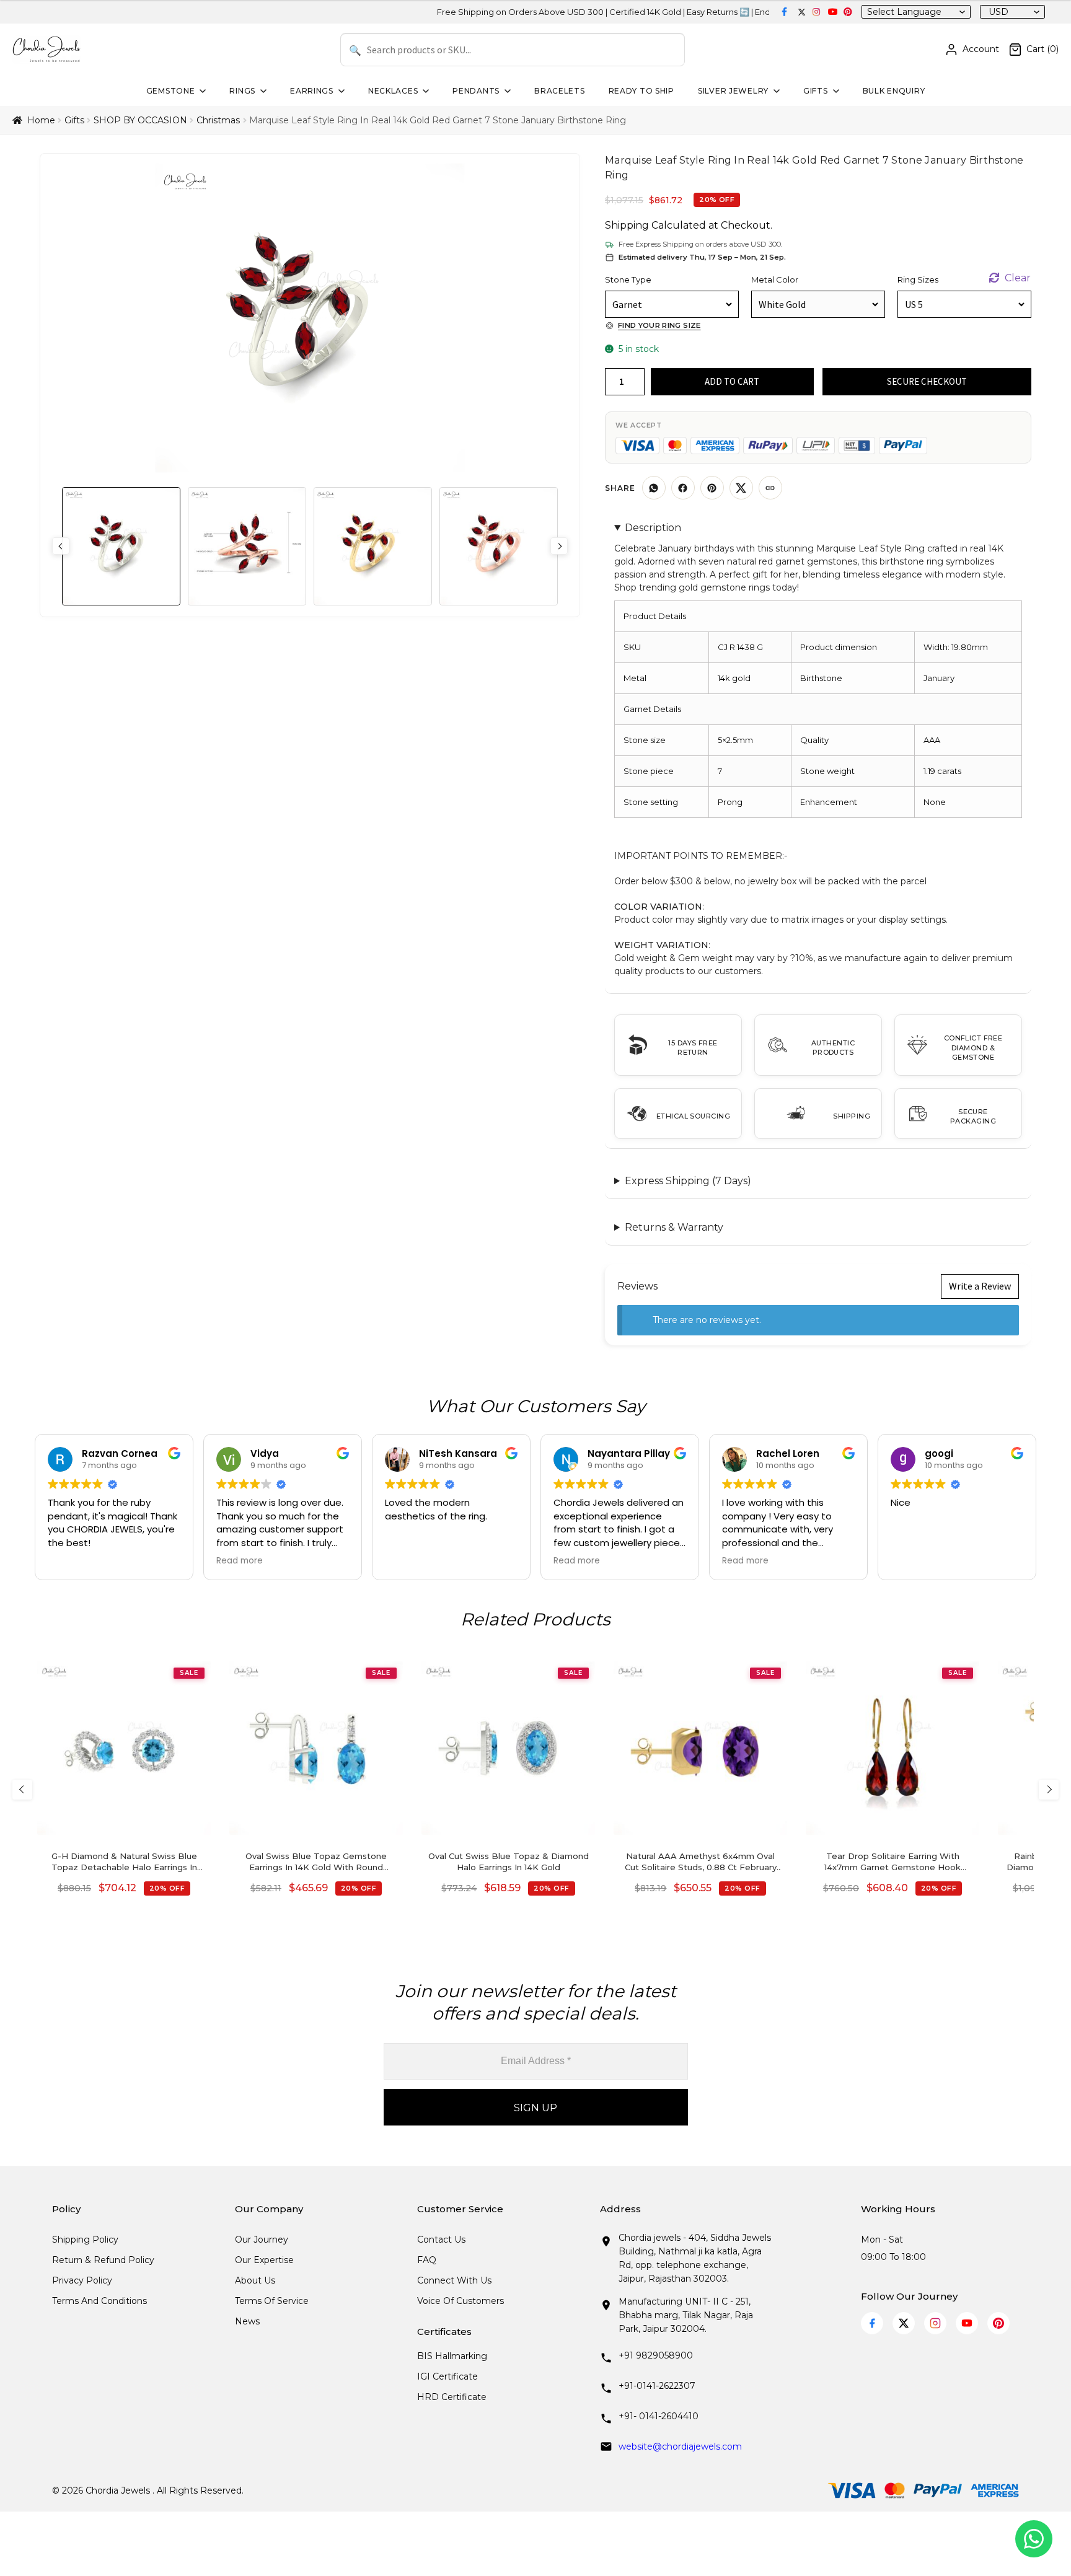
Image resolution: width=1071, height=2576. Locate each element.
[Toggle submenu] (201, 91)
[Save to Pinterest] (712, 488)
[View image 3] (373, 546)
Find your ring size (659, 325)
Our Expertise (264, 2260)
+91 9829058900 (656, 2355)
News (247, 2321)
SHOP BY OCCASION (140, 120)
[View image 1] (121, 546)
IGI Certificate (447, 2376)
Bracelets (559, 91)
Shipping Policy (85, 2240)
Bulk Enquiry (894, 91)
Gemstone (171, 91)
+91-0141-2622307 (657, 2386)
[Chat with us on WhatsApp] (1034, 2539)
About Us (255, 2280)
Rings (242, 91)
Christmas (218, 120)
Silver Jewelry (733, 91)
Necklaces (393, 91)
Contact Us (441, 2240)
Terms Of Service (272, 2301)
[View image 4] (499, 546)
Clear (1018, 278)
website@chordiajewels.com (680, 2446)
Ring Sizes (918, 279)
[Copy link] (770, 488)
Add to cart (732, 381)
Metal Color (775, 279)
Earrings (312, 91)
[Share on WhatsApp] (654, 488)
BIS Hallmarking (452, 2356)
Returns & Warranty (674, 1227)
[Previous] (22, 1790)
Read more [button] (240, 1561)
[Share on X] (741, 488)
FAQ (427, 2260)
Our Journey (262, 2240)
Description (653, 528)
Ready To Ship (641, 91)
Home (41, 120)
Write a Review (980, 1286)
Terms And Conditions (99, 2301)
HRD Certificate (452, 2397)
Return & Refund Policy (103, 2260)
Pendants (476, 91)
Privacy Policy (82, 2280)
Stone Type (628, 279)
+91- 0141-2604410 (659, 2416)
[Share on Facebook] (683, 488)
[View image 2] (247, 546)
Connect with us (454, 2280)
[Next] (1049, 1790)
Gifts (816, 91)
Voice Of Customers (461, 2301)
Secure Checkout (927, 381)
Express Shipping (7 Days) (688, 1181)
